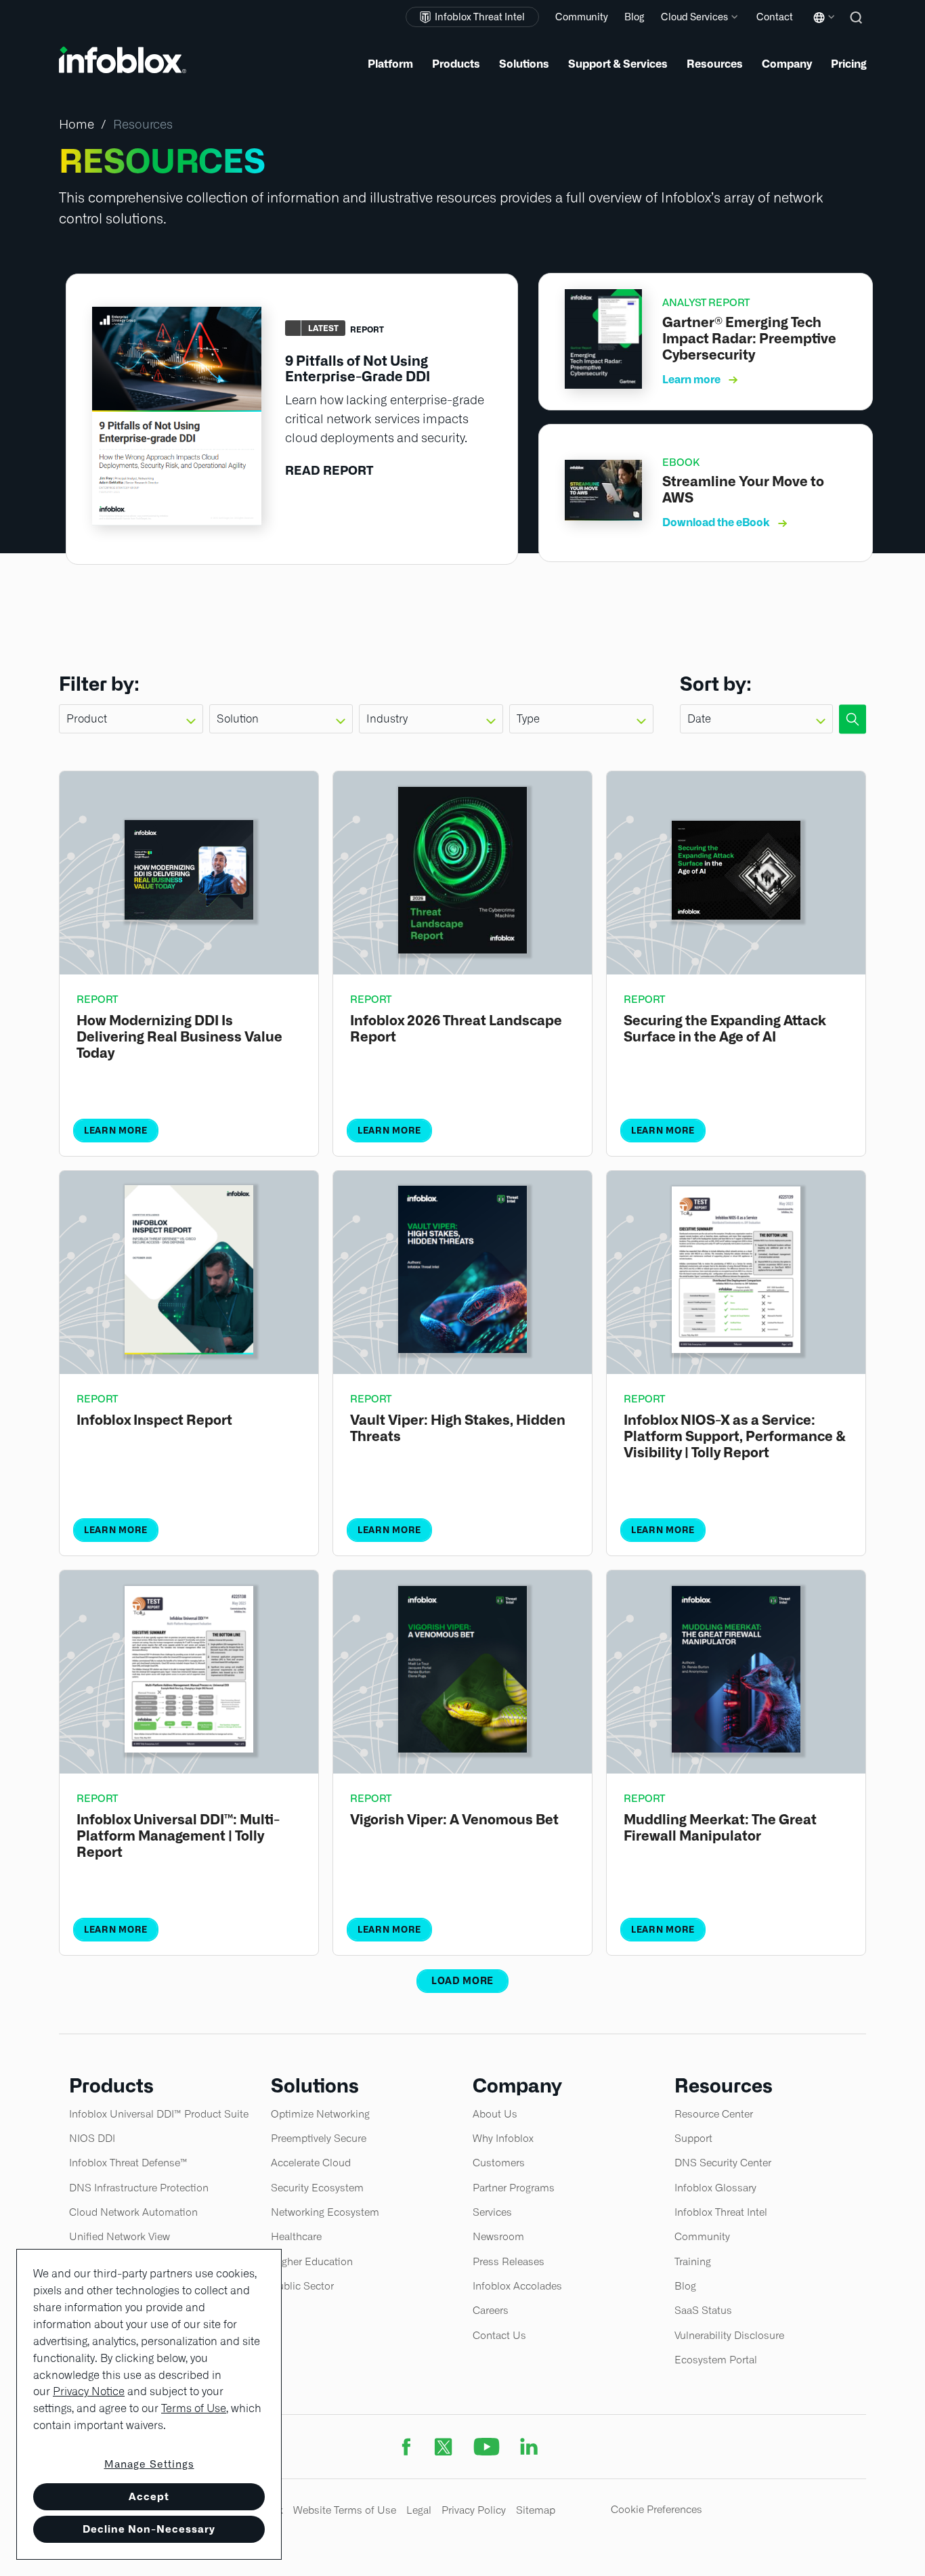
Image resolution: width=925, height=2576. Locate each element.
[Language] (821, 27)
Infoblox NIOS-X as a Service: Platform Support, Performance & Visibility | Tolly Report (735, 1436)
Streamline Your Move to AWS (743, 490)
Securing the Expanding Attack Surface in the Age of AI (725, 1029)
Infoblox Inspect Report (154, 1420)
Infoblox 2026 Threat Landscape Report (456, 1029)
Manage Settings (149, 2464)
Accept (149, 2496)
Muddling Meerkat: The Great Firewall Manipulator (720, 1828)
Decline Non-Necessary (149, 2529)
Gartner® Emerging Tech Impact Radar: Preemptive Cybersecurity (749, 339)
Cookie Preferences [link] (657, 2509)
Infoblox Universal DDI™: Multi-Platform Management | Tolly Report (178, 1836)
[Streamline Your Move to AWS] (603, 516)
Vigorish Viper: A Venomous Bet (454, 1820)
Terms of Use (194, 2408)
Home (77, 124)
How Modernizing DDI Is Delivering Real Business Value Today (179, 1037)
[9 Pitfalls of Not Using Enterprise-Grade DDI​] (177, 521)
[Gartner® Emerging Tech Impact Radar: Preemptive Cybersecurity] (603, 384)
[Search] (858, 27)
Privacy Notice (89, 2391)
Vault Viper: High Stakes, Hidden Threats (458, 1428)
